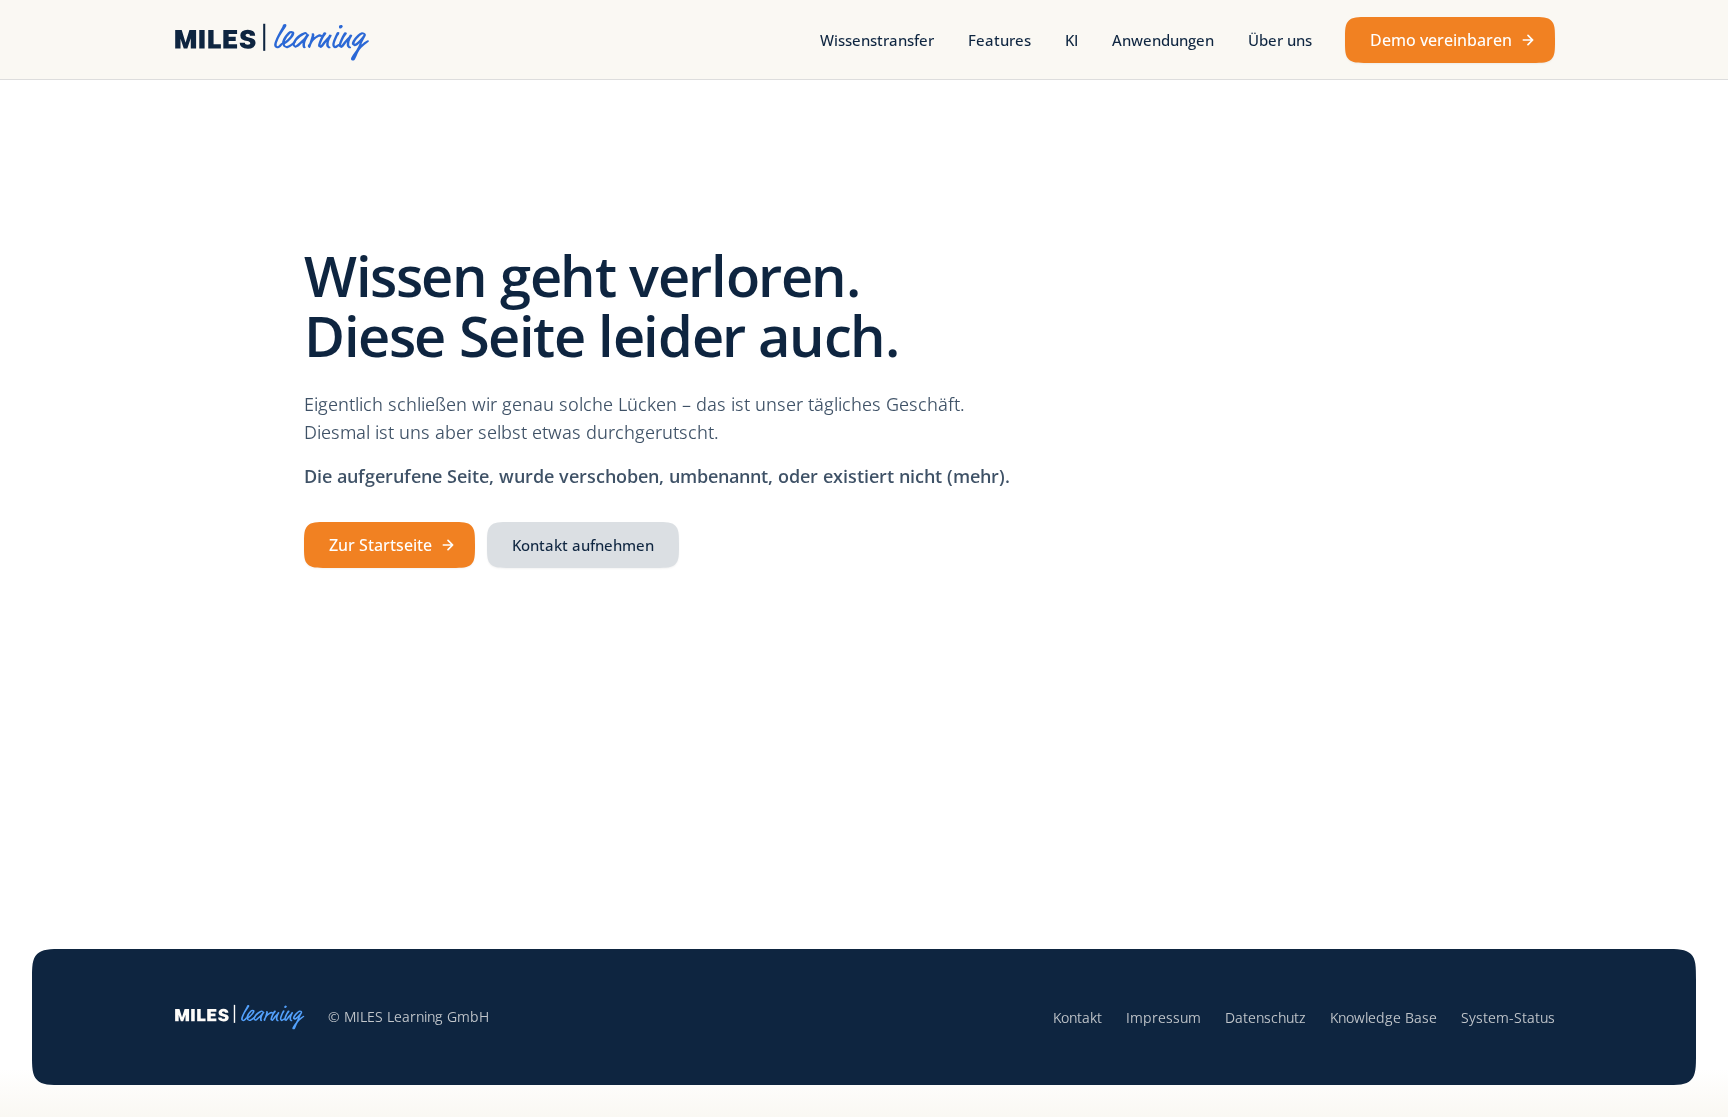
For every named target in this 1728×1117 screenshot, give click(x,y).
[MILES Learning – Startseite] (273, 40)
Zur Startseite (380, 545)
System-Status (1508, 1017)
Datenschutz (1265, 1017)
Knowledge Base (1383, 1017)
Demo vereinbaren (1441, 40)
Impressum (1163, 1017)
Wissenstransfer (877, 40)
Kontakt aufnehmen (583, 545)
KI (1071, 40)
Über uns (1280, 40)
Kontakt (1077, 1017)
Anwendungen (1163, 40)
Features (999, 40)
